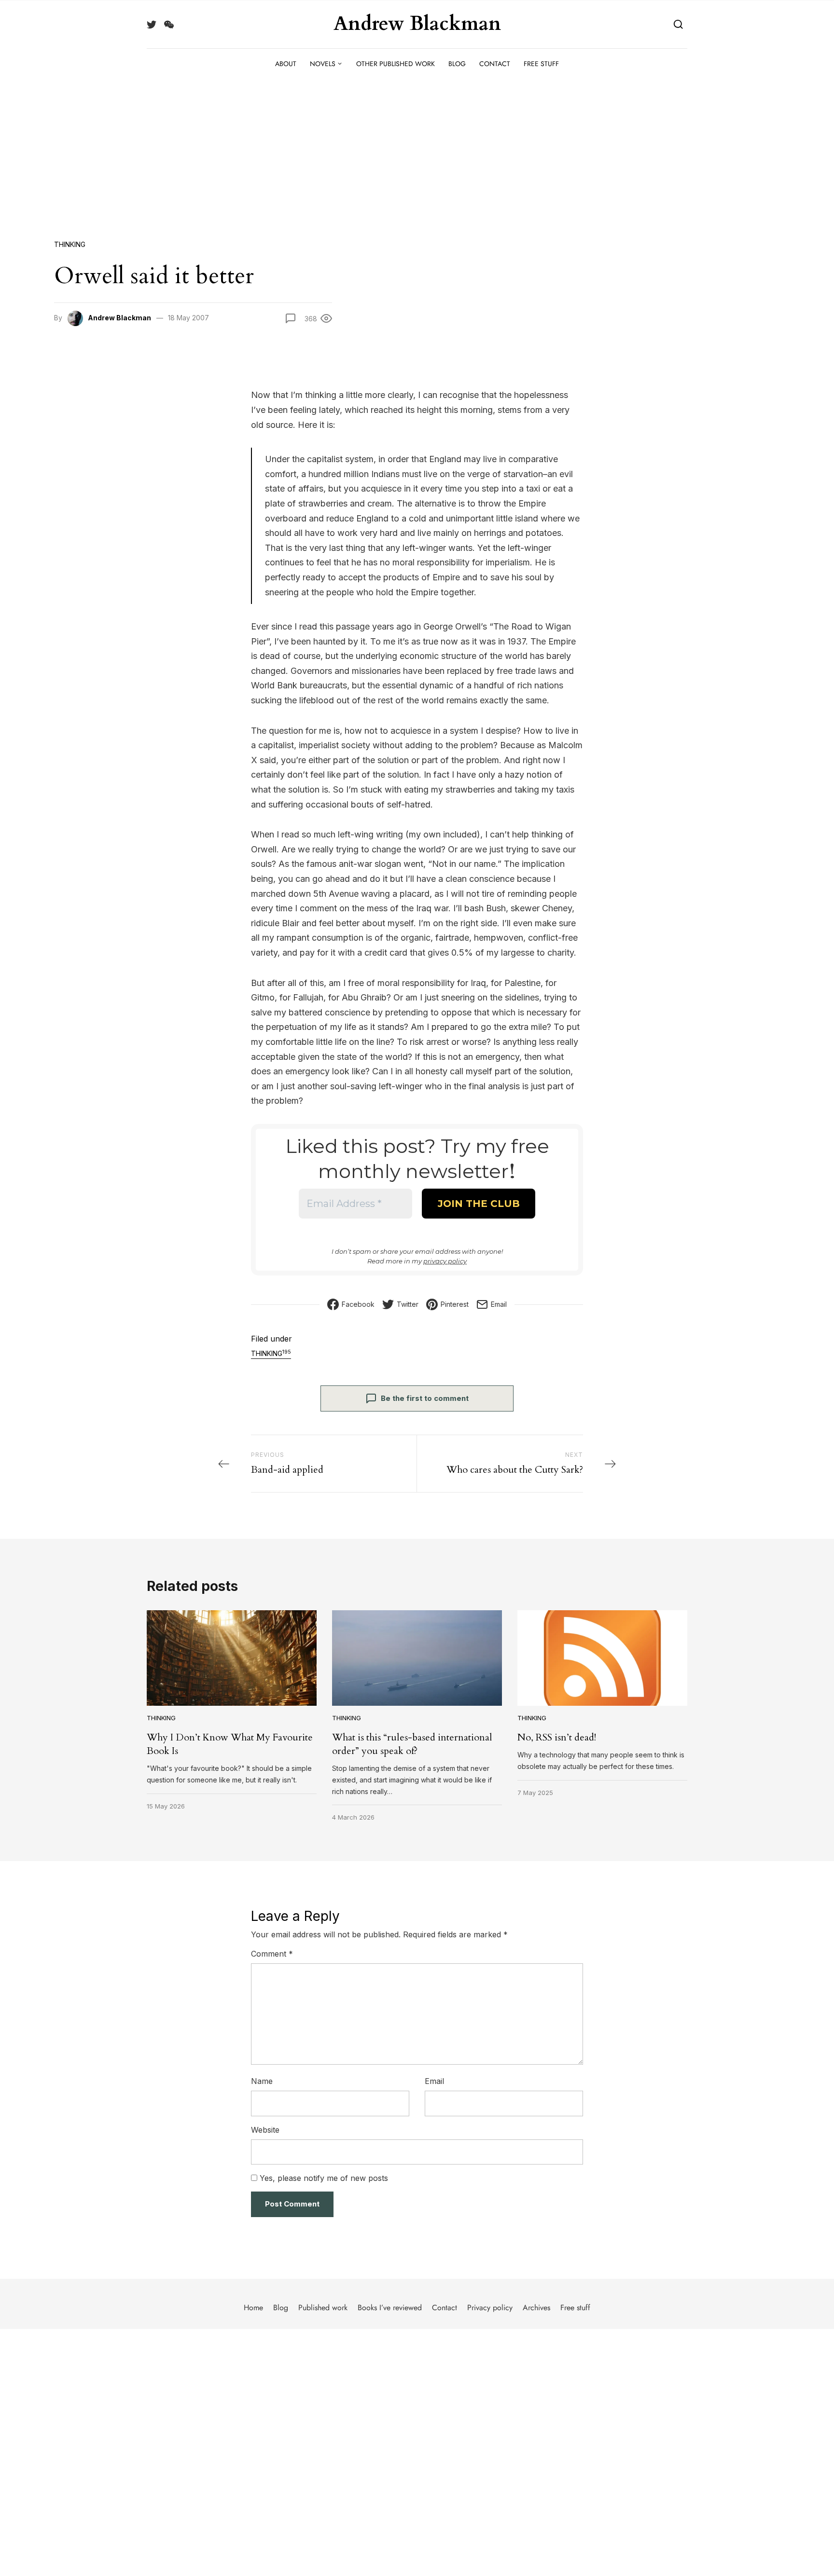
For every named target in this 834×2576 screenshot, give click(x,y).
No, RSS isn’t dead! (557, 1737)
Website (265, 2130)
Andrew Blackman (417, 24)
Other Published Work (396, 64)
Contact (495, 64)
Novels (323, 64)
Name (262, 2081)
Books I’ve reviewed (390, 2308)
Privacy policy (490, 2308)
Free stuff (541, 64)
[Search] (678, 24)
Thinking (70, 244)
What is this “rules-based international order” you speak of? (412, 1744)
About (286, 64)
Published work (323, 2308)
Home (253, 2308)
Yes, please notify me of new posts (323, 2178)
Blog (457, 64)
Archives (536, 2308)
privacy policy (445, 1261)
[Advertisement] (417, 151)
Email (434, 2081)
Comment (272, 1954)
